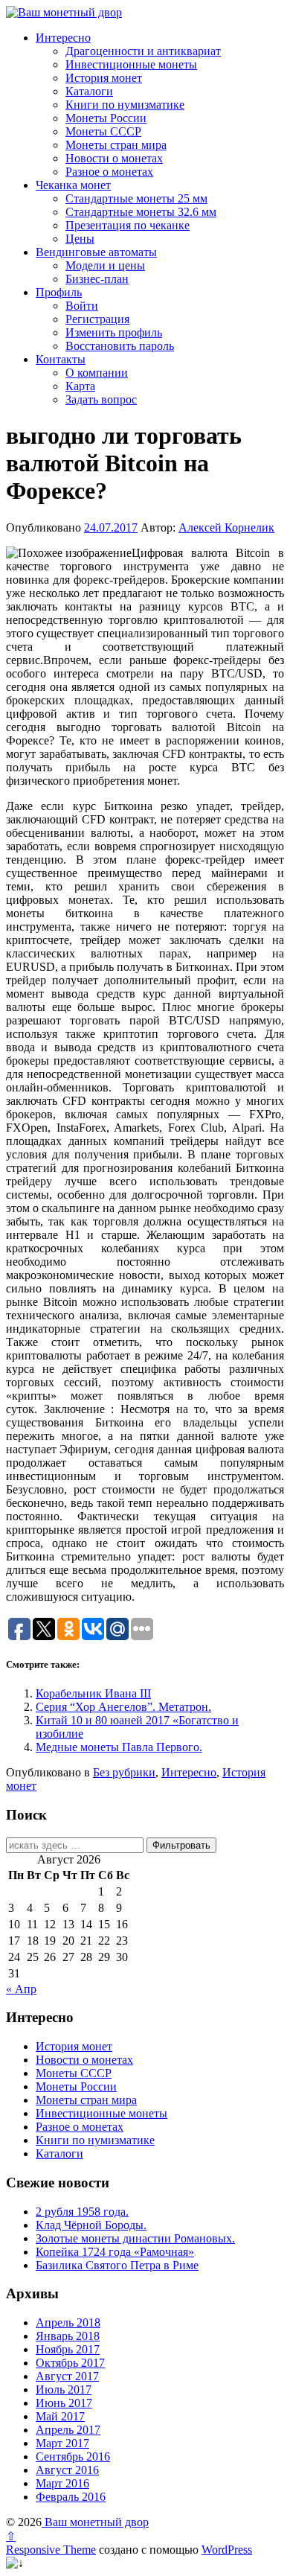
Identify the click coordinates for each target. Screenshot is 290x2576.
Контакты (61, 359)
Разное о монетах (109, 172)
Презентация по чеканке (128, 225)
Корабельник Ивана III (93, 1693)
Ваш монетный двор (95, 2522)
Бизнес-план (97, 279)
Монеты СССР (103, 131)
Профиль (59, 292)
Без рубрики (124, 1772)
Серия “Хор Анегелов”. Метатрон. (123, 1707)
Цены (80, 239)
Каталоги (89, 91)
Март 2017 (62, 2443)
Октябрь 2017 (70, 2363)
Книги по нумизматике (125, 105)
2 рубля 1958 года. (82, 2212)
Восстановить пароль (120, 346)
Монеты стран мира (116, 145)
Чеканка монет (73, 185)
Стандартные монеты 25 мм (136, 198)
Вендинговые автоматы (96, 252)
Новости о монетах (114, 158)
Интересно (63, 38)
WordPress (227, 2550)
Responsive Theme (51, 2550)
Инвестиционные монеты (131, 64)
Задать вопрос (101, 399)
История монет (104, 78)
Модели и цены (105, 265)
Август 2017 (67, 2376)
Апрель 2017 (68, 2430)
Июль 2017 (64, 2390)
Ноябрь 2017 (68, 2349)
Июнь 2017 (64, 2403)
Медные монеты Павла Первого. (119, 1747)
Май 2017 (60, 2416)
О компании (97, 373)
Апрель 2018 (68, 2322)
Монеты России (106, 118)
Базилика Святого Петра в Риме (117, 2265)
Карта (80, 386)
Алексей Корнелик (226, 527)
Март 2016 (62, 2483)
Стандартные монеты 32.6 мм (141, 212)
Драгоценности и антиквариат (143, 51)
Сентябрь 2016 (73, 2457)
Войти (82, 306)
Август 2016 (67, 2470)
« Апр (21, 1989)
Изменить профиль (114, 332)
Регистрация (97, 319)
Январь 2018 (68, 2336)
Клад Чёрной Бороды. (91, 2225)
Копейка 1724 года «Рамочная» (115, 2252)
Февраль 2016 (71, 2497)
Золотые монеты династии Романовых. (135, 2238)
